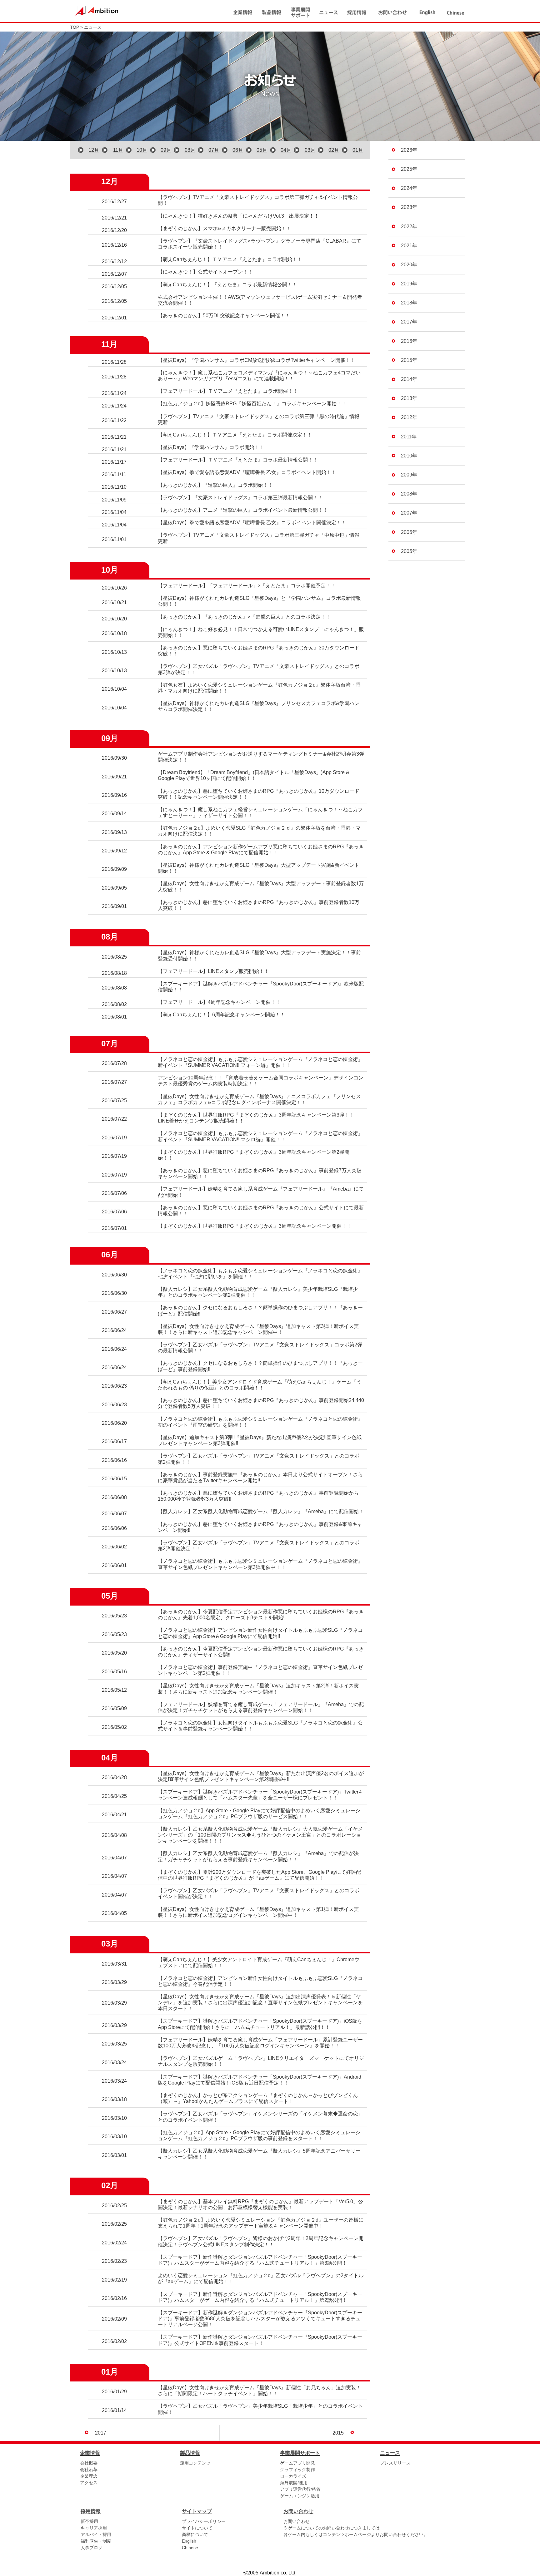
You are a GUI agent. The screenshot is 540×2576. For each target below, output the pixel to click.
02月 (334, 150)
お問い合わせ (297, 2521)
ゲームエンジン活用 (300, 2496)
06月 (238, 150)
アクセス (89, 2483)
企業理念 (89, 2476)
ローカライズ (293, 2476)
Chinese (190, 2548)
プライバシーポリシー (204, 2521)
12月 (94, 150)
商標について (195, 2534)
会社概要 (89, 2463)
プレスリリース (395, 2463)
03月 (310, 150)
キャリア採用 (94, 2528)
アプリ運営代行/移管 (300, 2489)
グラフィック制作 (297, 2470)
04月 (286, 150)
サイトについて (197, 2528)
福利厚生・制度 (96, 2541)
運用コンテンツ (195, 2463)
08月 (190, 150)
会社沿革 (89, 2470)
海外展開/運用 (294, 2483)
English (189, 2541)
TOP (75, 27)
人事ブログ (92, 2548)
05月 (262, 150)
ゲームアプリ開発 (297, 2463)
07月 (214, 150)
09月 (166, 150)
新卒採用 (89, 2521)
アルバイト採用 (96, 2534)
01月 (358, 150)
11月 (118, 150)
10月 (142, 150)
